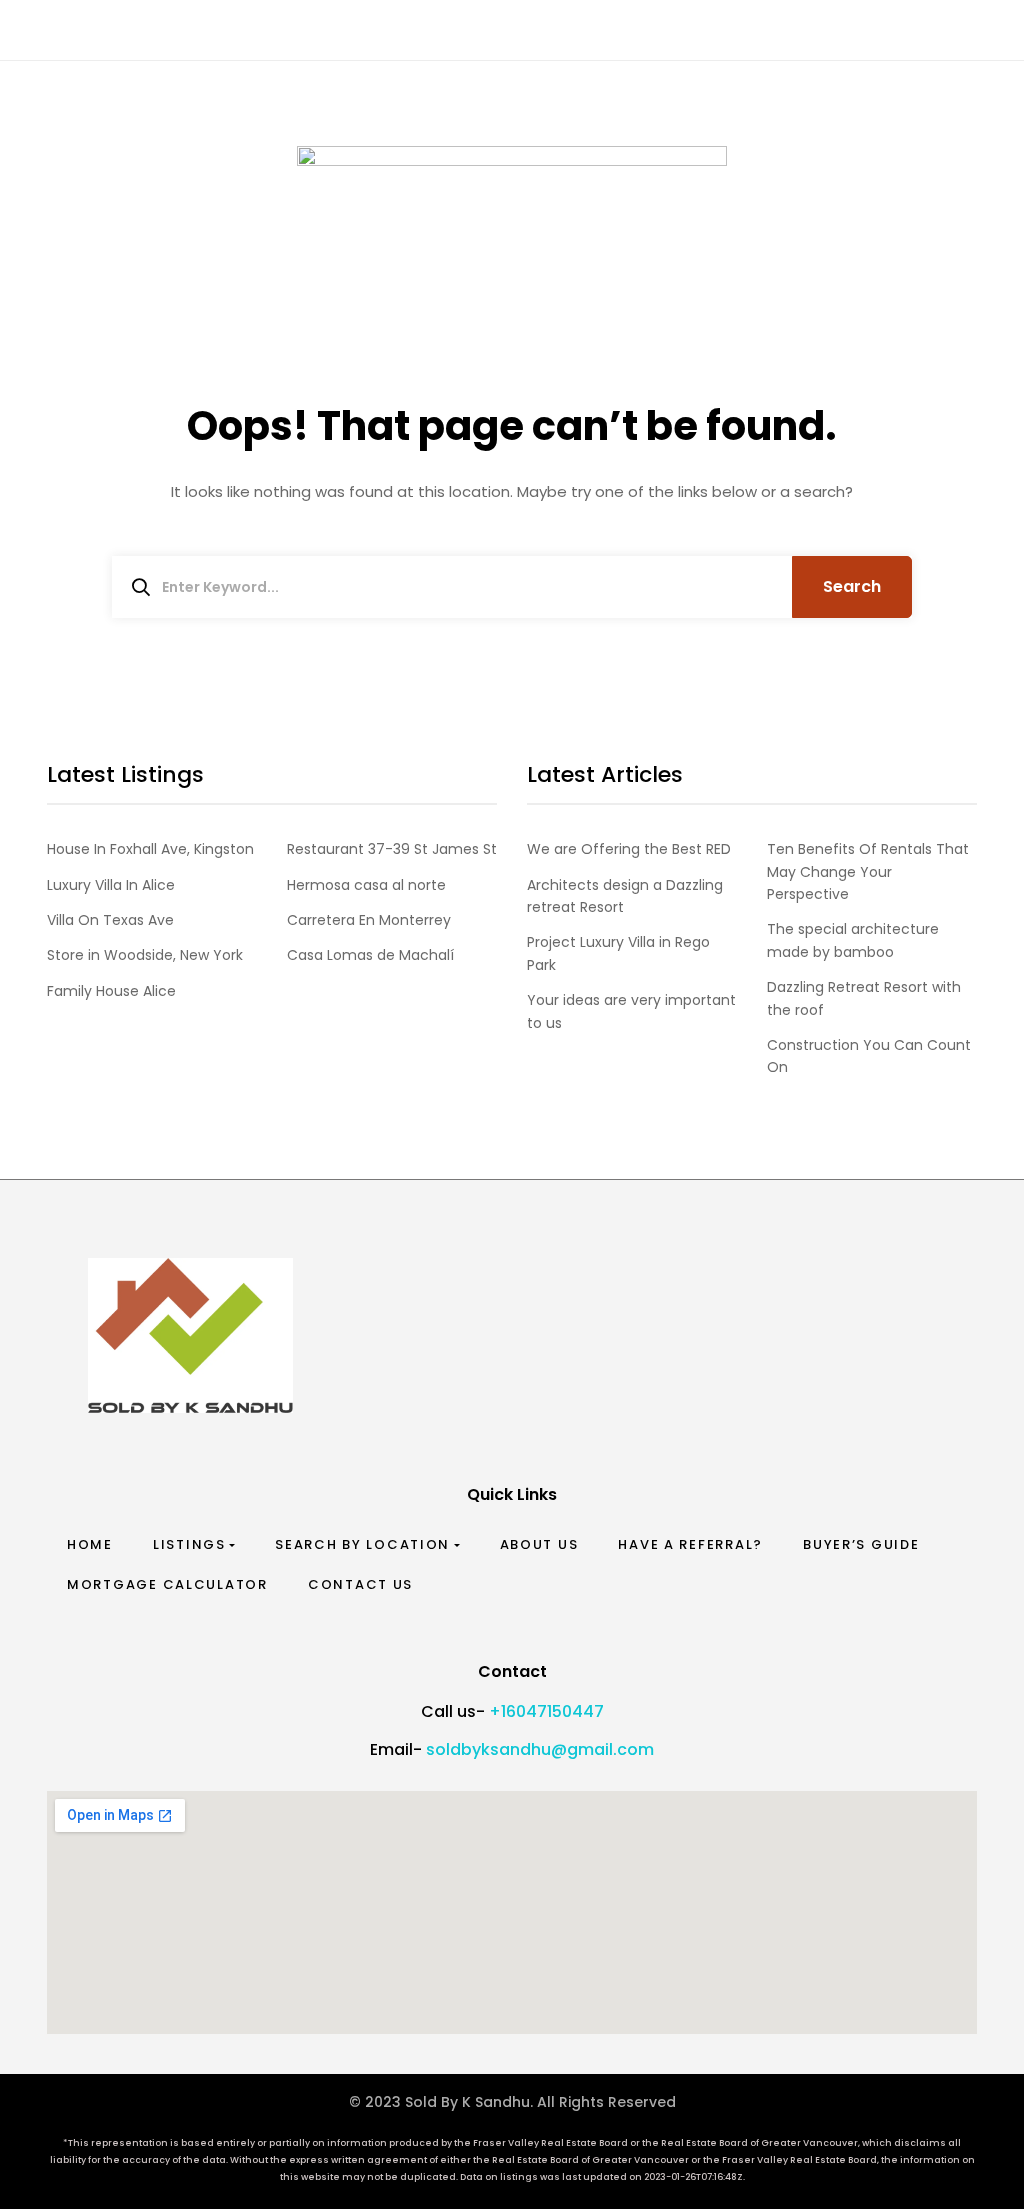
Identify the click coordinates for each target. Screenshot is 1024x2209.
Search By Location (362, 1544)
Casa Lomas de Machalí (370, 955)
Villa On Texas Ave (110, 920)
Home (90, 1544)
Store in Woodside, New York (145, 955)
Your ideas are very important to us (631, 1011)
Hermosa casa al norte (366, 885)
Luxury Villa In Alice (111, 885)
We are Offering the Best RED (629, 849)
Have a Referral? (690, 1544)
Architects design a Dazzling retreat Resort (625, 896)
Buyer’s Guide (861, 1544)
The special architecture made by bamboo (853, 940)
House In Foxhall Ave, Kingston (150, 849)
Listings (189, 1544)
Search (852, 586)
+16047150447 (546, 1711)
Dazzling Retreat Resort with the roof (864, 998)
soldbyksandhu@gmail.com (540, 1749)
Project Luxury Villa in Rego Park (618, 953)
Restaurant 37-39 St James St (392, 849)
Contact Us (360, 1584)
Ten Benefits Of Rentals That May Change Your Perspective (868, 871)
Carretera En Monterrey (369, 920)
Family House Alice (111, 991)
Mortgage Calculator (167, 1584)
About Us (539, 1544)
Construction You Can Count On (869, 1056)
